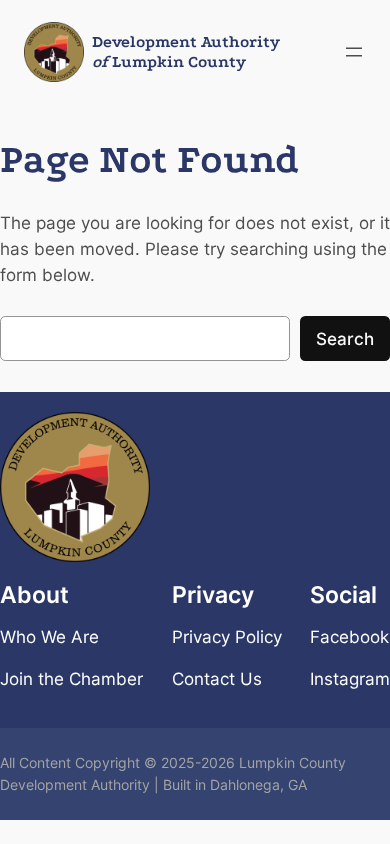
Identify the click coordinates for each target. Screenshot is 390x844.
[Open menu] (354, 52)
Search (345, 339)
